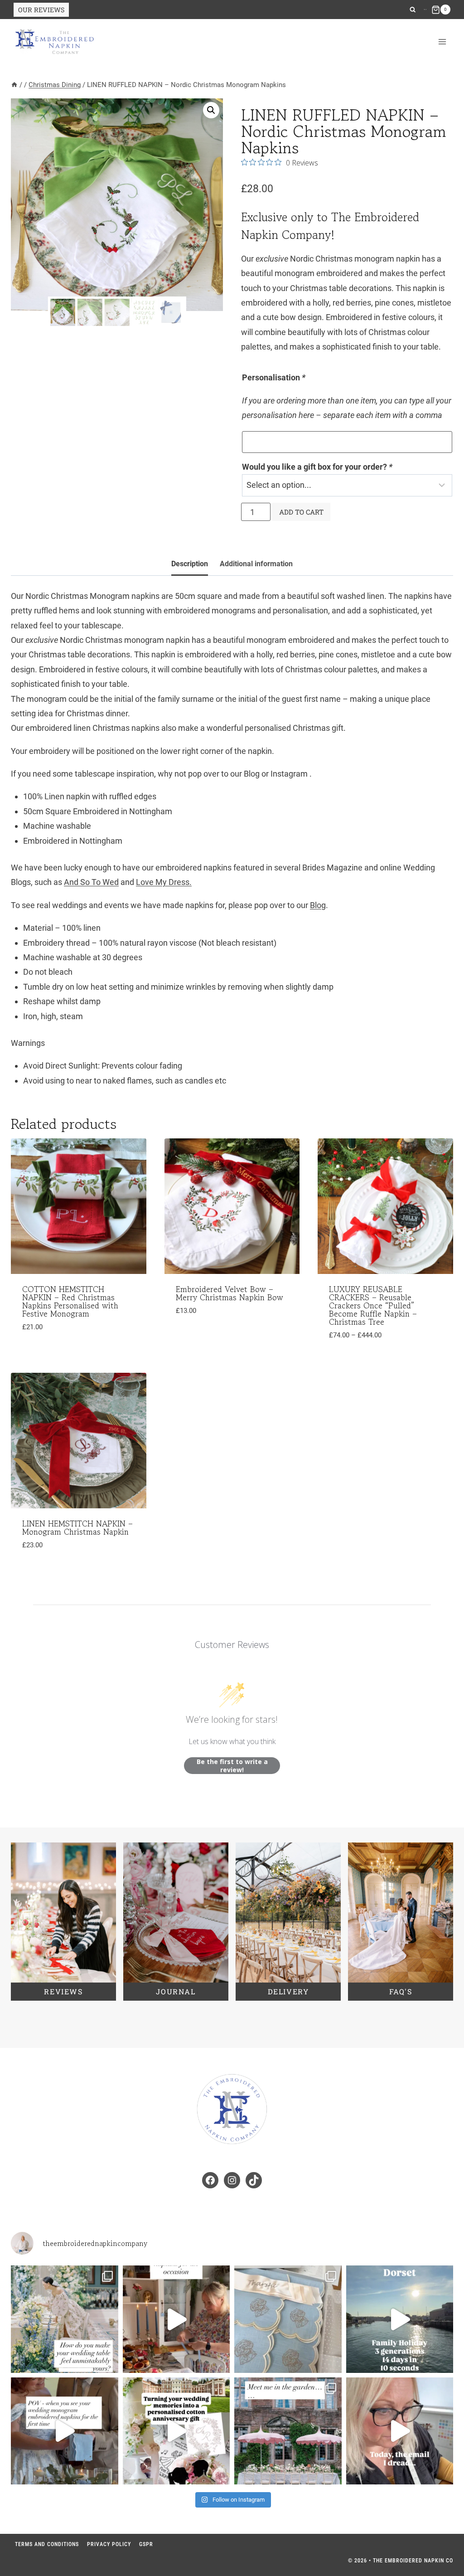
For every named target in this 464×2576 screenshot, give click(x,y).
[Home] (14, 85)
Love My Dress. (164, 882)
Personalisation (274, 377)
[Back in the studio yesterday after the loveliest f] (400, 2319)
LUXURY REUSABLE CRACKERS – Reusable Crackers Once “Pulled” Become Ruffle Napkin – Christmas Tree (373, 1305)
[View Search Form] (413, 10)
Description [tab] (190, 564)
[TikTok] (426, 10)
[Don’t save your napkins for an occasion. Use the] (176, 2319)
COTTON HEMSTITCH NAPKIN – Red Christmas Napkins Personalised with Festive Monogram (70, 1301)
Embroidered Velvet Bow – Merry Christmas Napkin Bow (230, 1293)
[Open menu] (442, 42)
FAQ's (401, 1991)
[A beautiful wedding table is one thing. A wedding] (65, 2319)
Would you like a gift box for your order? (317, 467)
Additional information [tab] (256, 564)
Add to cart (301, 512)
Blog (318, 905)
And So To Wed (91, 882)
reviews (63, 1991)
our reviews (41, 10)
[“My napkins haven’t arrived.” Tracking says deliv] (400, 2431)
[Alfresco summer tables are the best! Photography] (288, 2431)
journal (176, 1991)
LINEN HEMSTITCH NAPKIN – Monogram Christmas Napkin (77, 1527)
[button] (211, 110)
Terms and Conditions (47, 2544)
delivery (288, 1991)
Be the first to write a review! (232, 1766)
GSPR (146, 2544)
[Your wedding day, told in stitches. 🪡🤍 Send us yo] (176, 2431)
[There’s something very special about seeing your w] (65, 2431)
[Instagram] (425, 10)
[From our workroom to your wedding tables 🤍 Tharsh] (288, 2319)
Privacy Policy (109, 2544)
